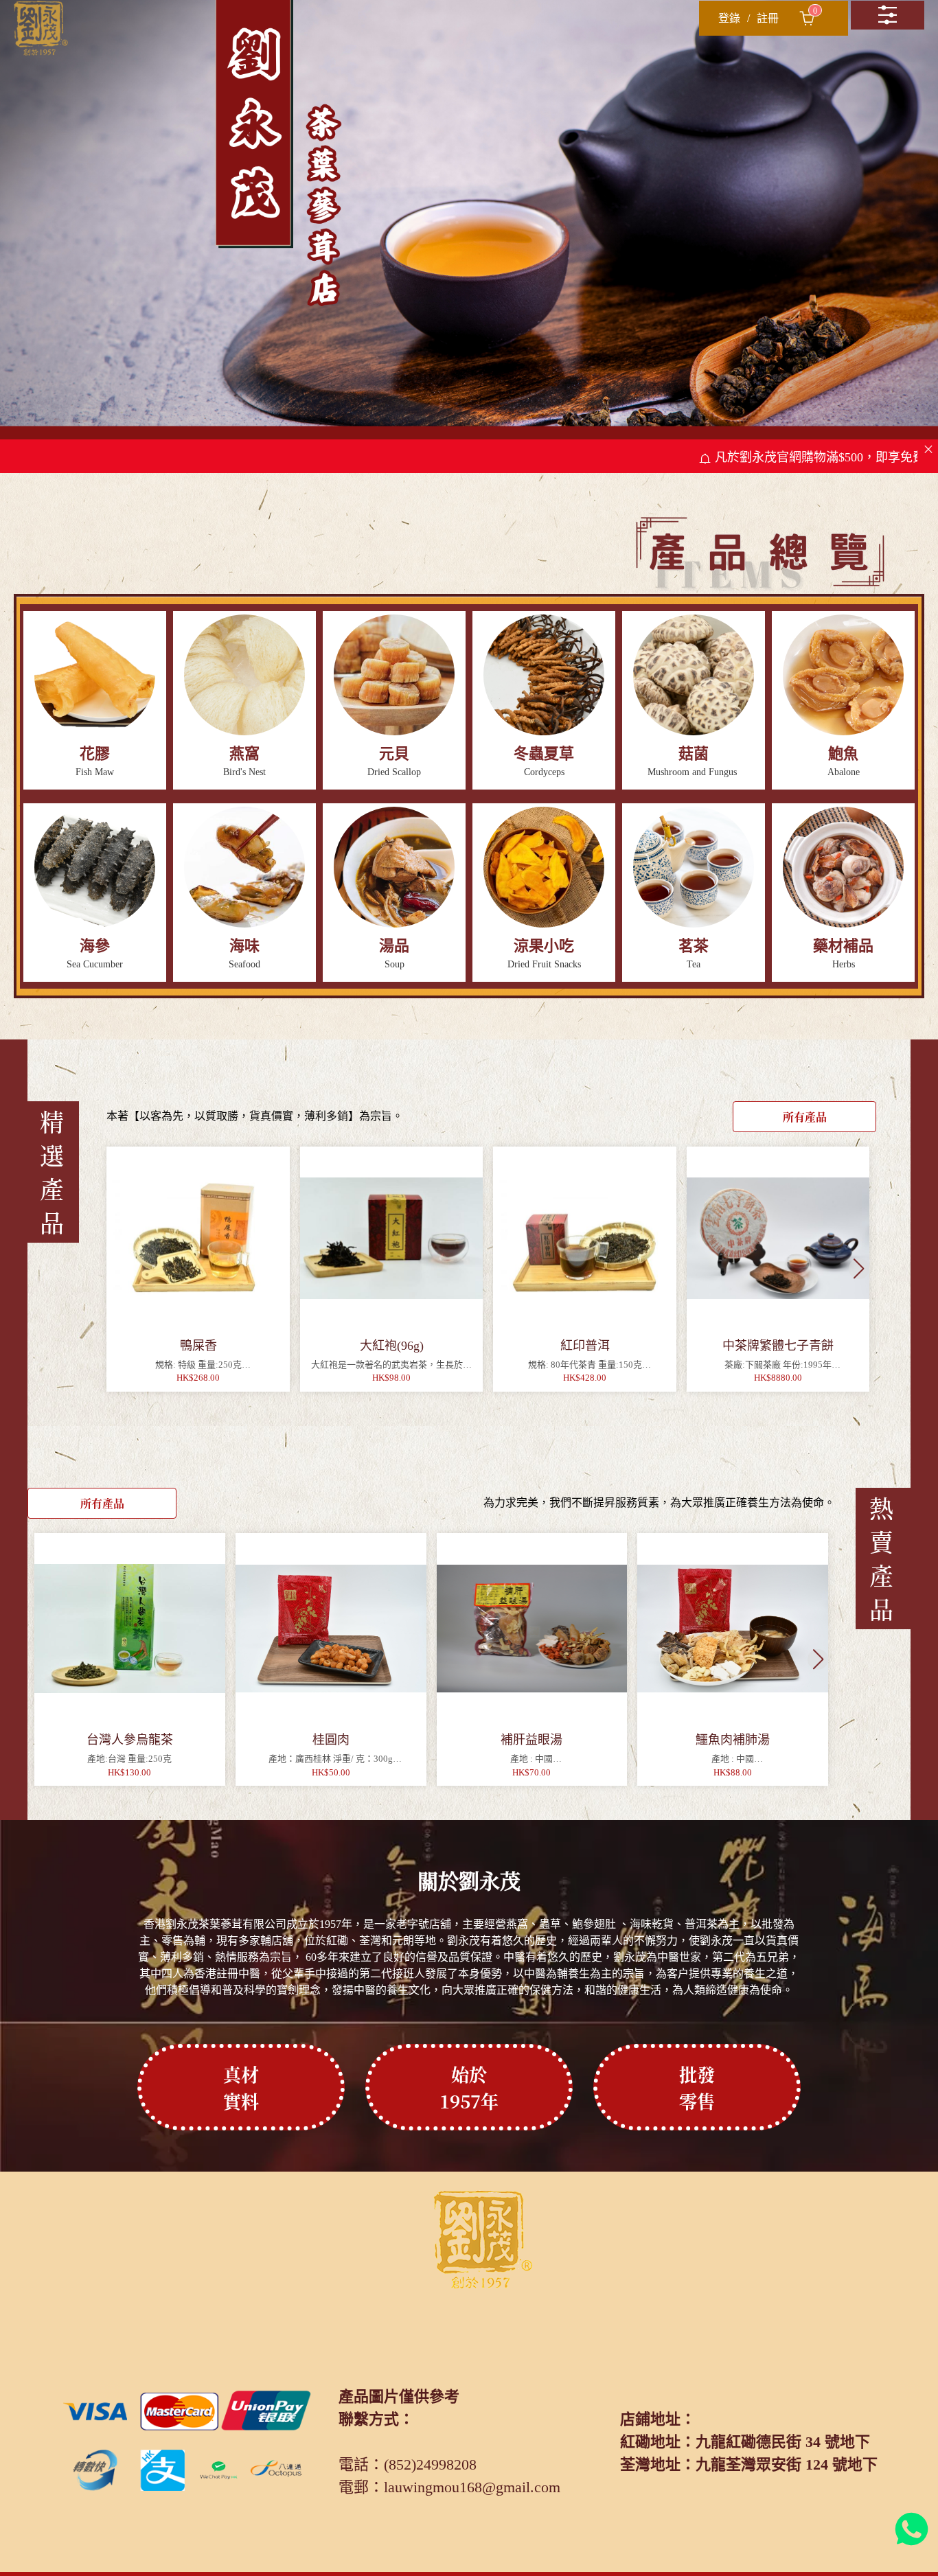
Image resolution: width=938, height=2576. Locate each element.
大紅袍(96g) (392, 1346)
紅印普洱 (585, 1346)
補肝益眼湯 (531, 1740)
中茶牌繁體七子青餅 (778, 1346)
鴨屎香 (198, 1346)
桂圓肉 (331, 1740)
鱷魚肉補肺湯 (733, 1740)
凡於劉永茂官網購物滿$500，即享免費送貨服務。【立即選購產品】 (745, 457)
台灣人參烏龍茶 (130, 1740)
